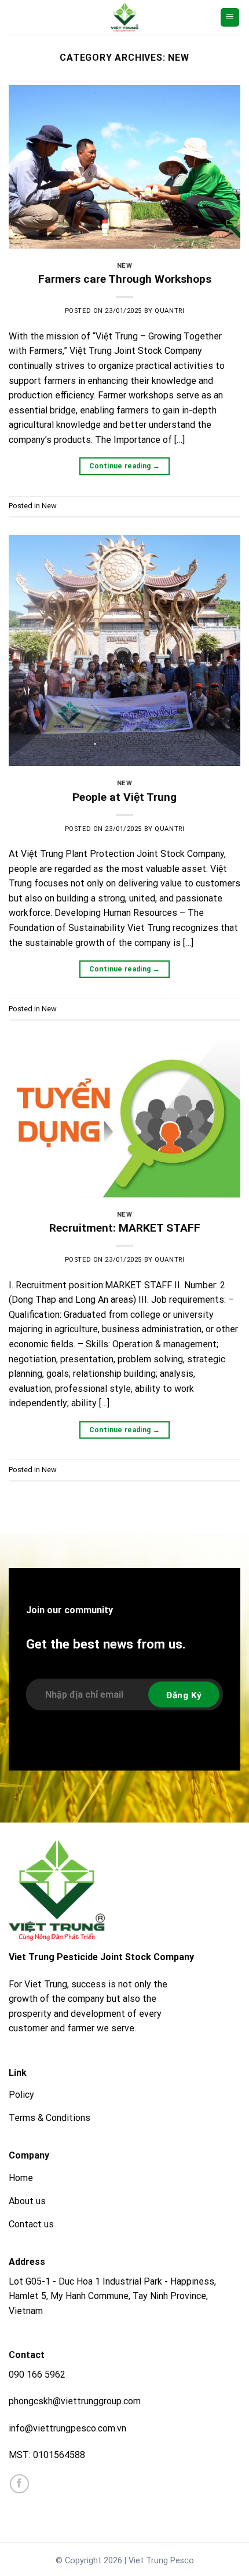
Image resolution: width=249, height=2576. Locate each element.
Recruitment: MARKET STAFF (125, 1228)
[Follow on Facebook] (19, 2484)
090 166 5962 (37, 2374)
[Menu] (230, 18)
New (125, 266)
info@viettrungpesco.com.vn (67, 2428)
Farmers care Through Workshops (125, 279)
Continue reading (125, 466)
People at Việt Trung (124, 797)
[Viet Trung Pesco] (124, 17)
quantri (169, 311)
